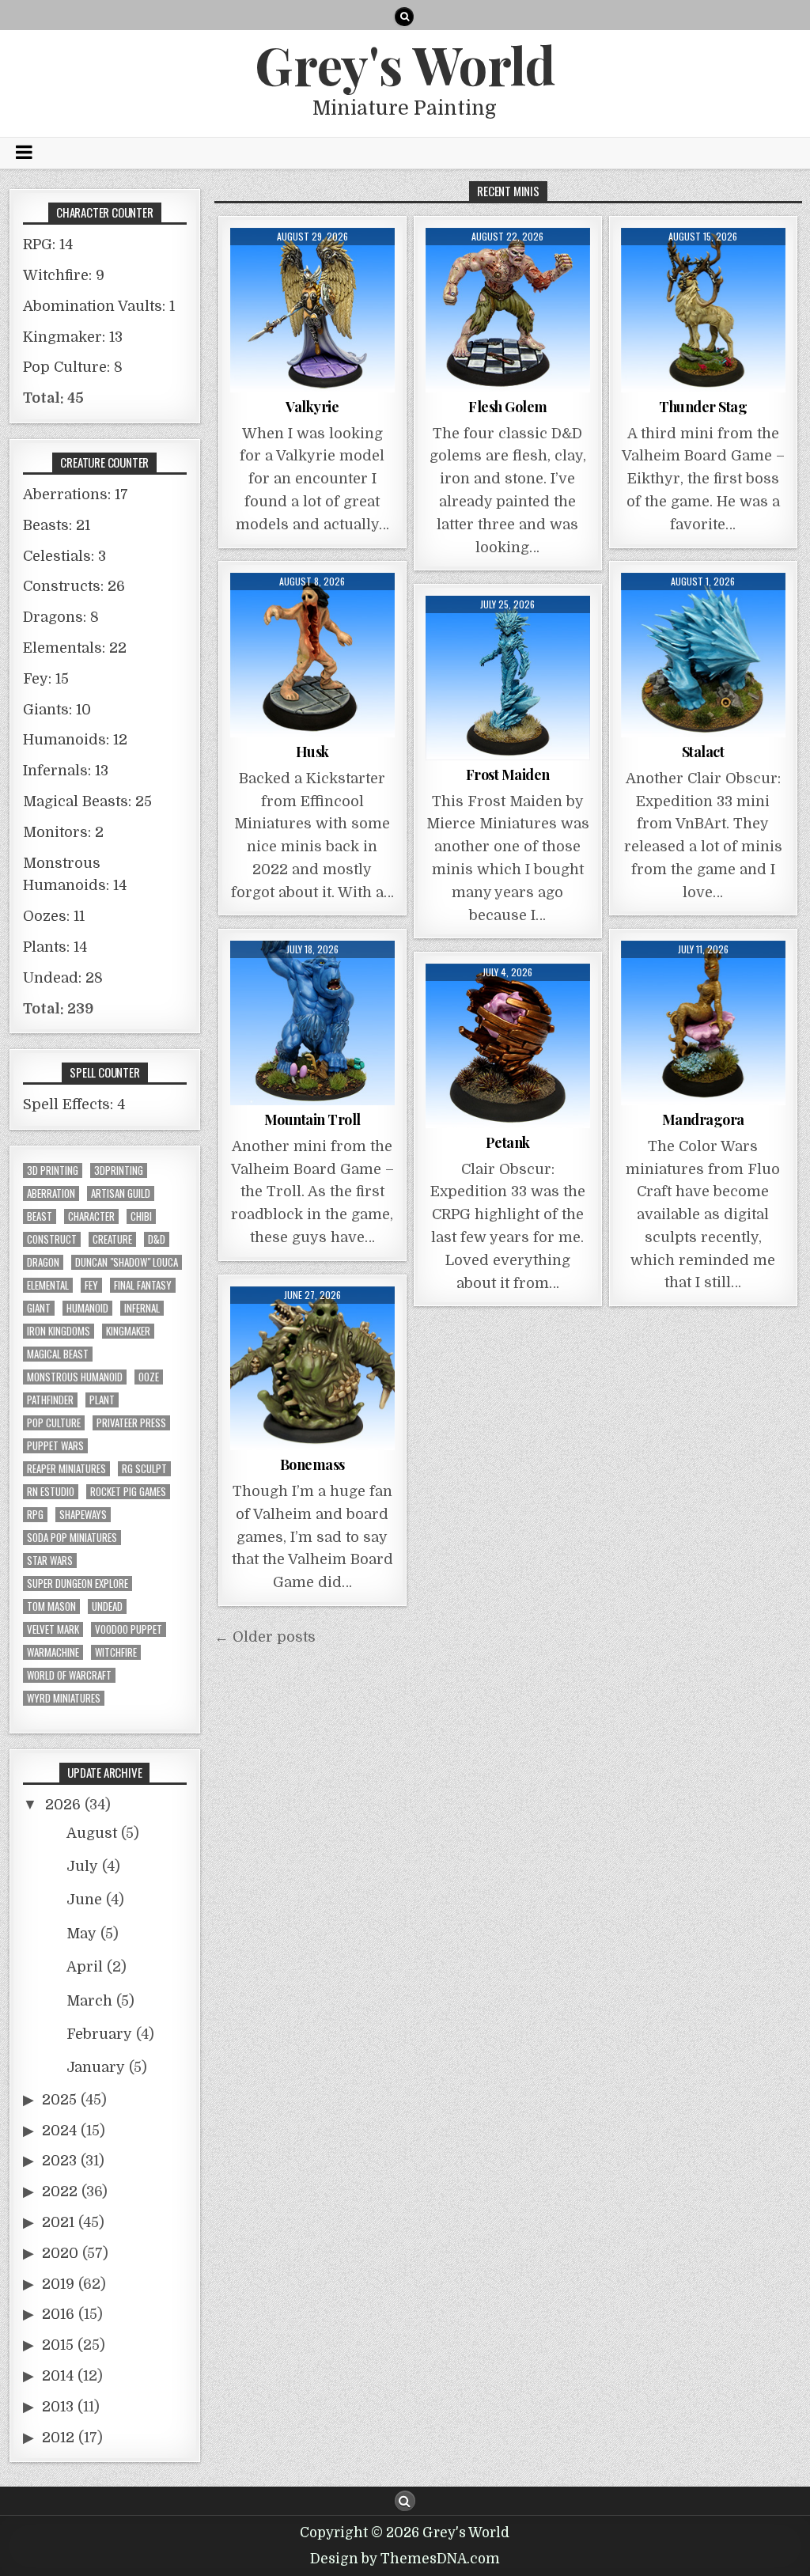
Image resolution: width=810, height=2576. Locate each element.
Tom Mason (51, 1606)
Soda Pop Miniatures (72, 1538)
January (96, 2067)
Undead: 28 (63, 978)
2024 (59, 2131)
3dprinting (119, 1171)
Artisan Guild (121, 1193)
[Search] (404, 17)
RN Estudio (51, 1492)
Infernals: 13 (66, 771)
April (85, 1967)
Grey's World (405, 64)
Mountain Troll (312, 1119)
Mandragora (703, 1119)
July (82, 1866)
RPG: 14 (48, 244)
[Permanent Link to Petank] (508, 1046)
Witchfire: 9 (64, 275)
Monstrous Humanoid (75, 1377)
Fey (91, 1285)
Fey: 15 (46, 679)
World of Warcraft (69, 1675)
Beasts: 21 (57, 525)
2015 (58, 2345)
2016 (58, 2314)
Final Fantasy (143, 1285)
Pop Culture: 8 (73, 367)
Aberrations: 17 (76, 494)
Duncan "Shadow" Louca (127, 1262)
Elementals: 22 (75, 648)
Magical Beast (58, 1354)
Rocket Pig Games (128, 1492)
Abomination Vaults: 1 (99, 306)
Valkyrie (312, 407)
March (89, 2001)
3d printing (53, 1171)
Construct (52, 1239)
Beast (40, 1216)
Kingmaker (128, 1331)
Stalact (703, 752)
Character (91, 1216)
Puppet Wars (55, 1446)
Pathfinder (50, 1400)
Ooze (149, 1377)
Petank (508, 1142)
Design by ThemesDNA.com (405, 2559)
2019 (58, 2284)
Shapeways (83, 1515)
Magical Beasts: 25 (87, 801)
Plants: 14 (55, 947)
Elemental (48, 1285)
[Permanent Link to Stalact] (703, 655)
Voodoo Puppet (129, 1629)
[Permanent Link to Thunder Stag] (703, 310)
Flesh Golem (508, 407)
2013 (58, 2407)
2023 (59, 2161)
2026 (63, 1805)
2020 (60, 2253)
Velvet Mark (53, 1629)
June (84, 1900)
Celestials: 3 (64, 556)
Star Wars (50, 1561)
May (81, 1934)
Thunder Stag (703, 407)
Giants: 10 (57, 710)
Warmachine (53, 1652)
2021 (58, 2222)
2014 (58, 2376)
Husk (312, 752)
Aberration (51, 1193)
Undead (107, 1606)
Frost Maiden (508, 775)
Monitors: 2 (63, 832)
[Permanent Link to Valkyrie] (312, 310)
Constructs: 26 (74, 586)
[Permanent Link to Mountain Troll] (312, 1023)
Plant (102, 1400)
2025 (59, 2100)
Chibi (141, 1216)
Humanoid (87, 1308)
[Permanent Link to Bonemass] (312, 1369)
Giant (39, 1308)
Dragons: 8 (61, 617)
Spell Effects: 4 (74, 1104)
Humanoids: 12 (75, 740)
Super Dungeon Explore (78, 1583)
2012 (58, 2438)
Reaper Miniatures (66, 1469)
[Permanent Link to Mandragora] (703, 1023)
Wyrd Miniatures (64, 1698)
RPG (35, 1515)
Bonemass (312, 1464)
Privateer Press (131, 1423)
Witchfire (116, 1652)
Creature (112, 1239)
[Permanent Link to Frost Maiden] (508, 678)
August (92, 1833)
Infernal (142, 1308)
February (99, 2034)
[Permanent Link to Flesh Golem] (508, 310)
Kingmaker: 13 (73, 337)
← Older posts (265, 1637)
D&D (157, 1239)
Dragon (43, 1262)
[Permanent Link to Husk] (312, 655)
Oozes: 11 (54, 916)
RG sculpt (144, 1469)
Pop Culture (54, 1423)
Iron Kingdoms (59, 1331)
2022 (60, 2191)
